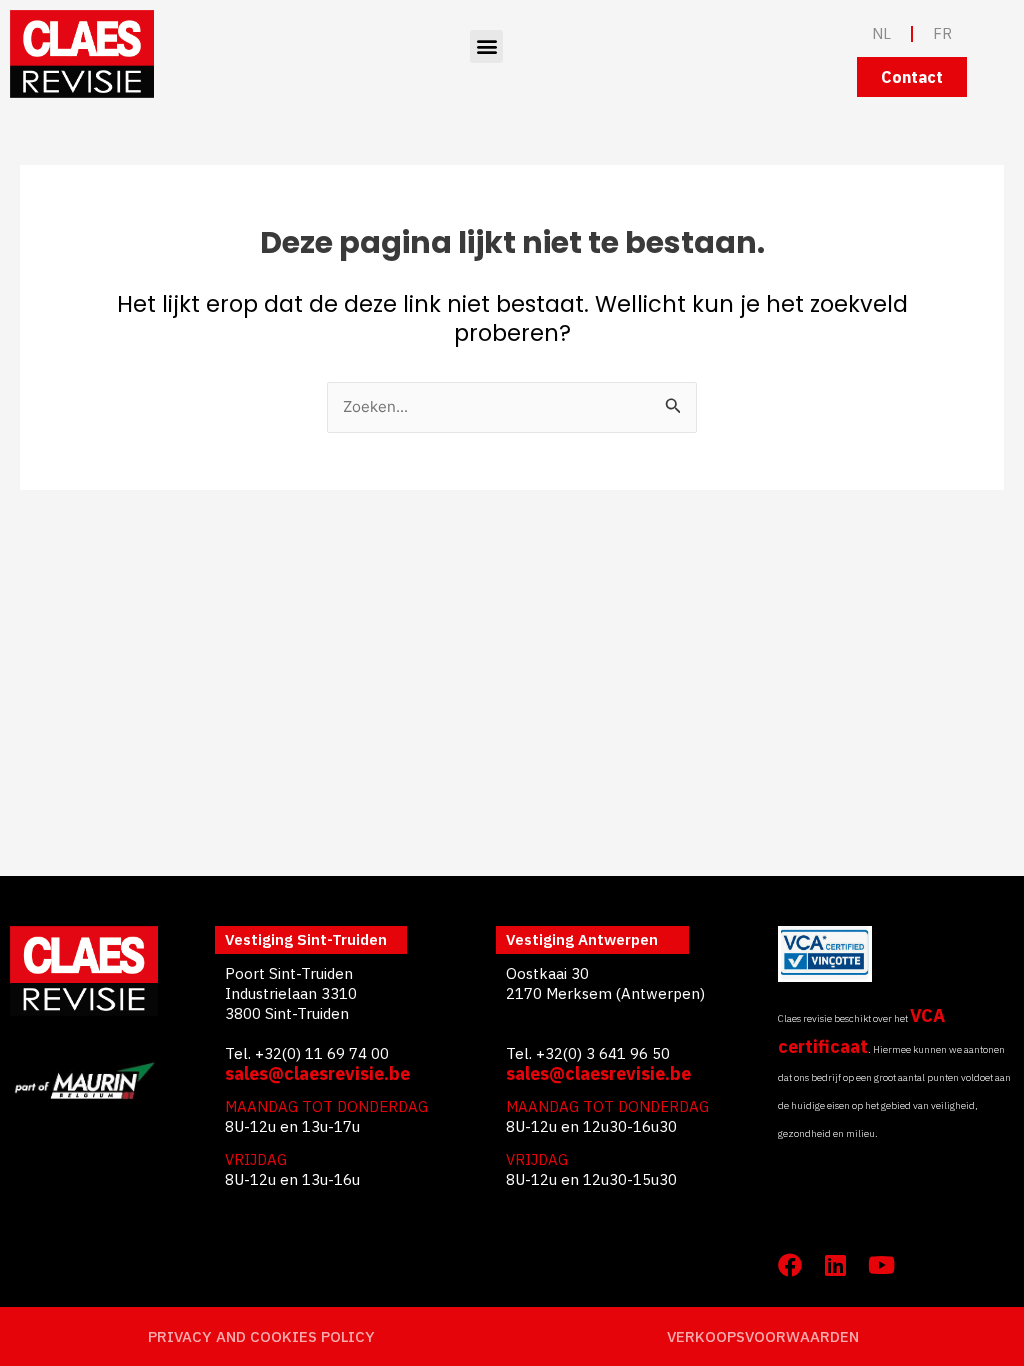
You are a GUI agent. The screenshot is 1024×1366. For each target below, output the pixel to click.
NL (881, 33)
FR (942, 33)
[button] (486, 46)
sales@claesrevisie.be (317, 1073)
